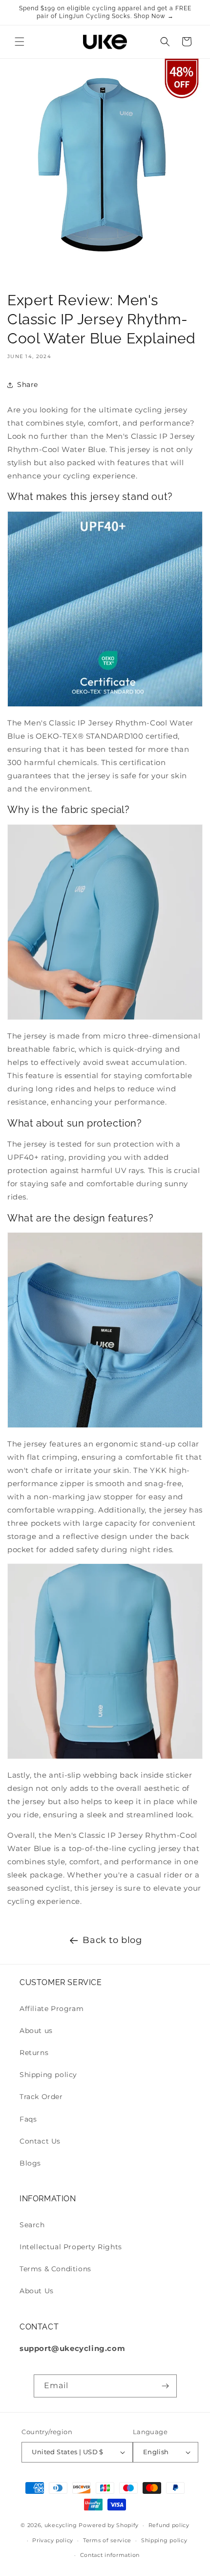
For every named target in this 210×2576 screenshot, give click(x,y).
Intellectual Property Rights (71, 2247)
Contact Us (40, 2141)
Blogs (30, 2163)
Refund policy (169, 2525)
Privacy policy (53, 2540)
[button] (20, 42)
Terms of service (107, 2540)
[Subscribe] (166, 2386)
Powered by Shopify (109, 2525)
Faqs (28, 2119)
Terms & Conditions (55, 2269)
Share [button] (28, 384)
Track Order (41, 2097)
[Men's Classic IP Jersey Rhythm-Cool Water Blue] (105, 1015)
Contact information (110, 2555)
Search (32, 2225)
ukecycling (61, 2525)
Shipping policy (48, 2075)
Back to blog (112, 1940)
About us (36, 2031)
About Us (37, 2291)
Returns (34, 2053)
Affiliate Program (52, 2009)
